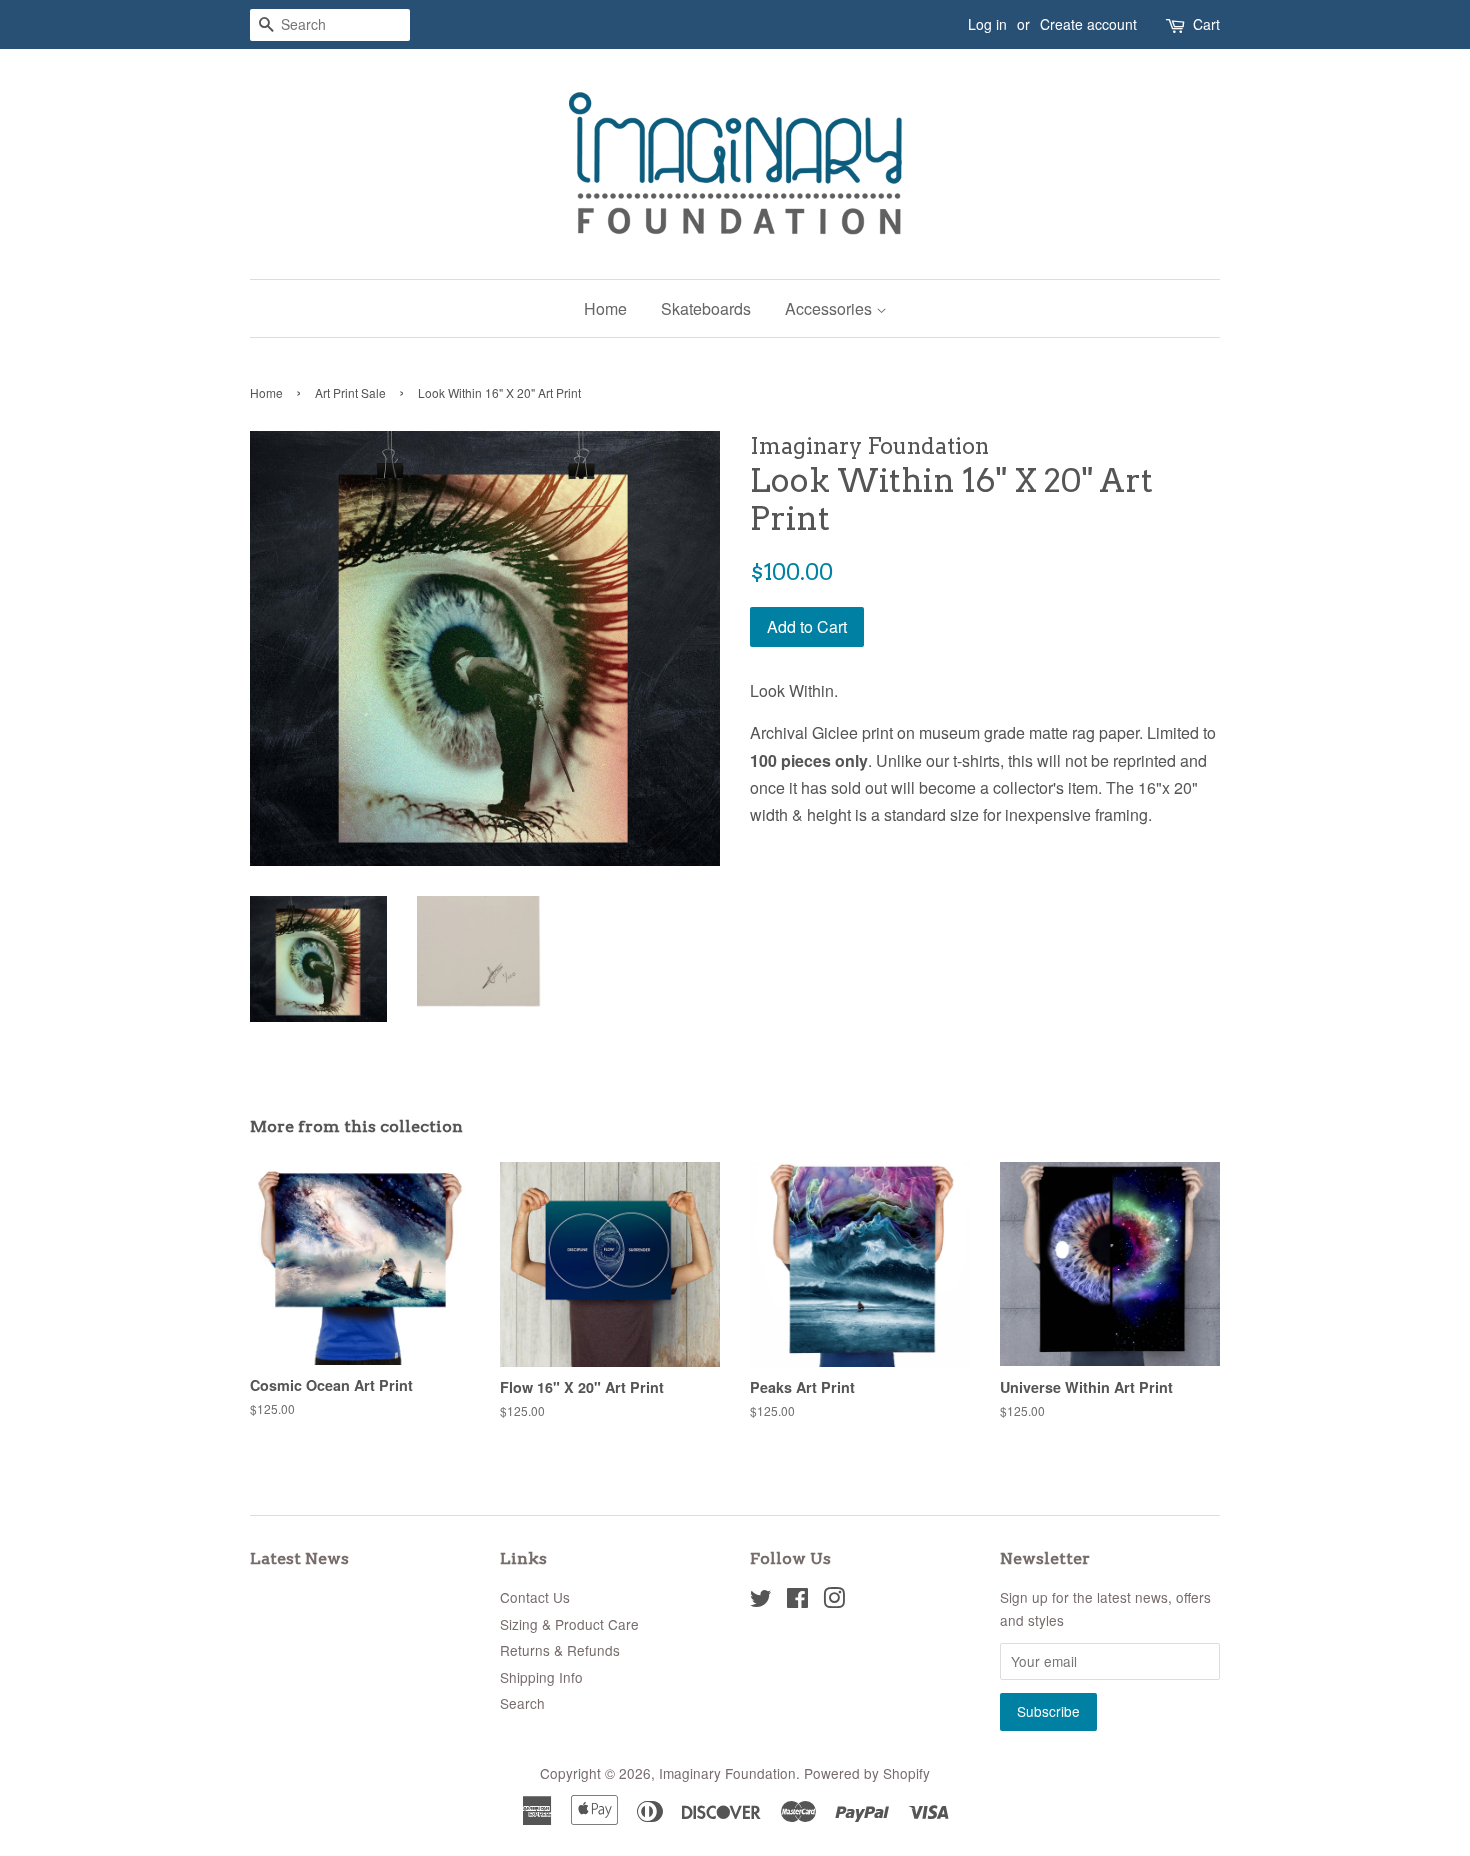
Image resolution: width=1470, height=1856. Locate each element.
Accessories (830, 308)
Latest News (299, 1558)
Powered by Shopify (867, 1773)
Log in (987, 24)
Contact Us (535, 1597)
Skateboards (706, 308)
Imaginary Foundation (727, 1773)
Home (605, 308)
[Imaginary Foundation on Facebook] (797, 1601)
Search (522, 1703)
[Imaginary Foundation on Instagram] (834, 1601)
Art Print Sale (350, 392)
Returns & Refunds (560, 1650)
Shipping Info (541, 1677)
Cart (1206, 24)
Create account (1088, 24)
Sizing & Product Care (569, 1624)
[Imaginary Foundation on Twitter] (761, 1601)
